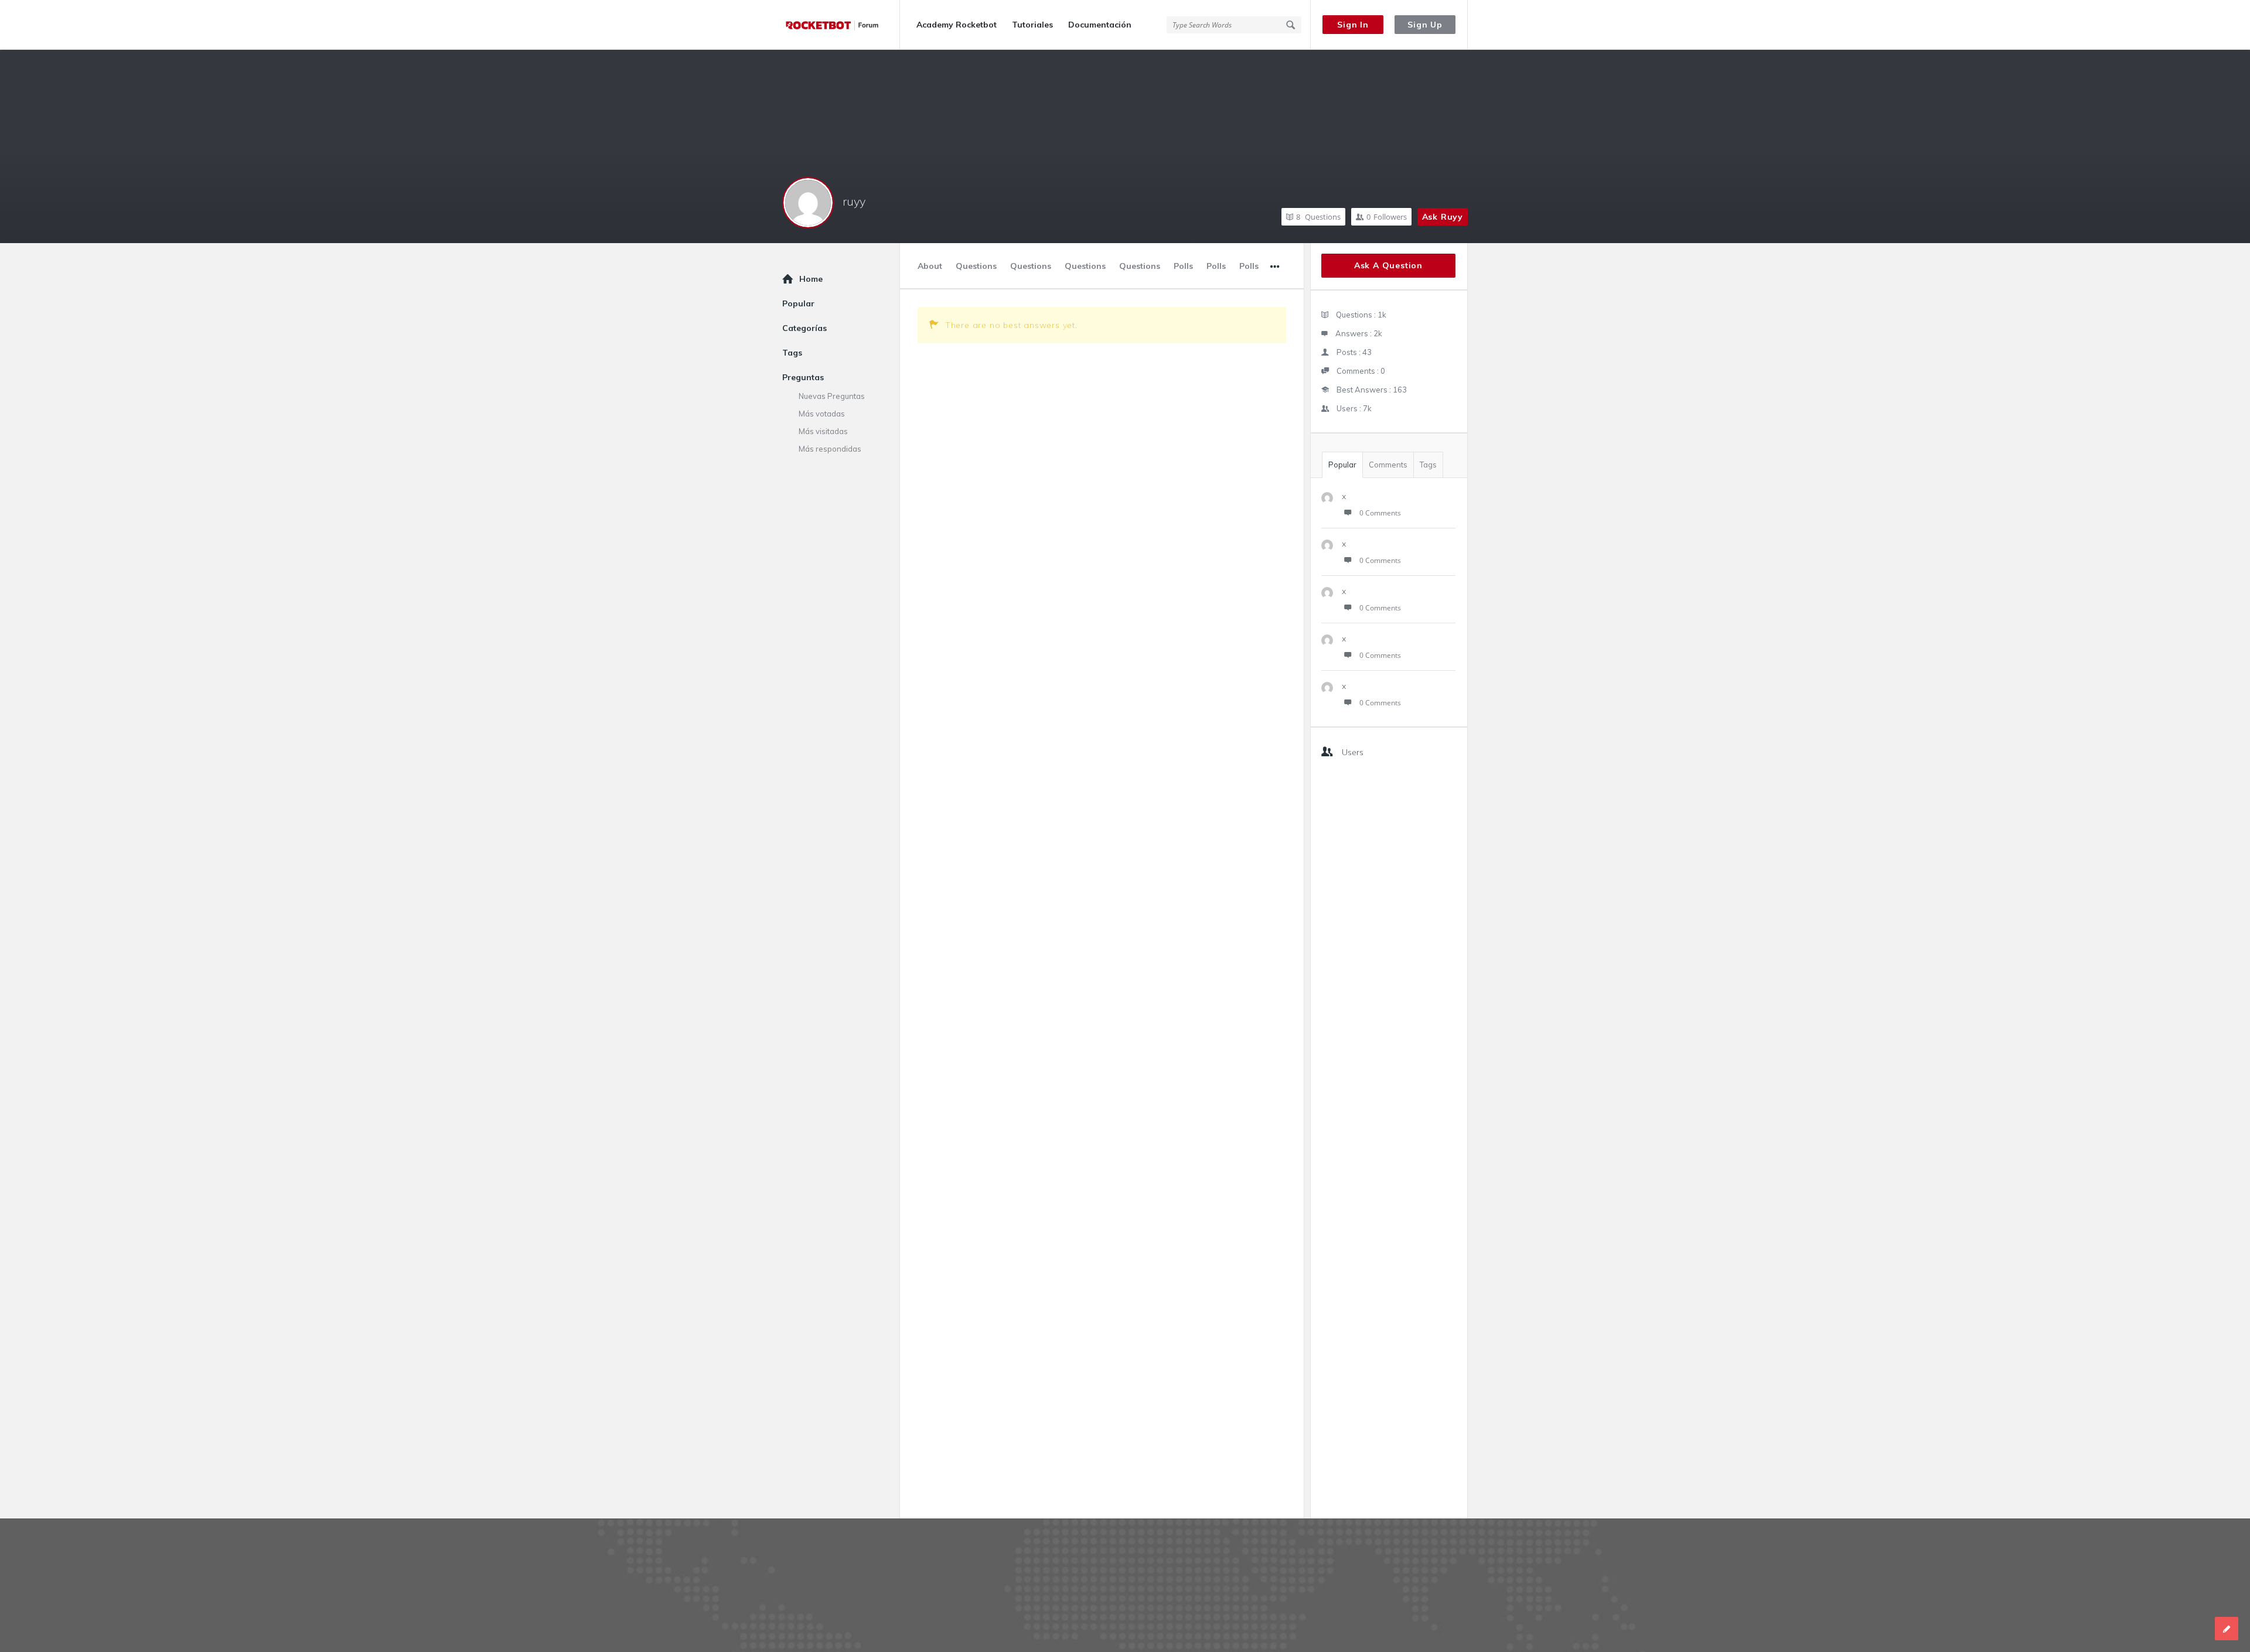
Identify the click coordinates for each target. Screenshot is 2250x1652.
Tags (1428, 465)
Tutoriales (1032, 25)
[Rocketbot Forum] (841, 25)
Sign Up (1425, 25)
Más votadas (822, 414)
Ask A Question (1388, 265)
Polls (1183, 266)
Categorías (804, 328)
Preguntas (803, 377)
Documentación (1100, 25)
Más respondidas (830, 449)
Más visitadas (823, 431)
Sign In (1353, 25)
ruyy (854, 201)
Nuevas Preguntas (832, 396)
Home (811, 279)
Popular (1342, 465)
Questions (1318, 217)
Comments (1388, 465)
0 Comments (1380, 513)
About (930, 266)
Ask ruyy (1443, 217)
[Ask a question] (2227, 1629)
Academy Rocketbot (957, 25)
